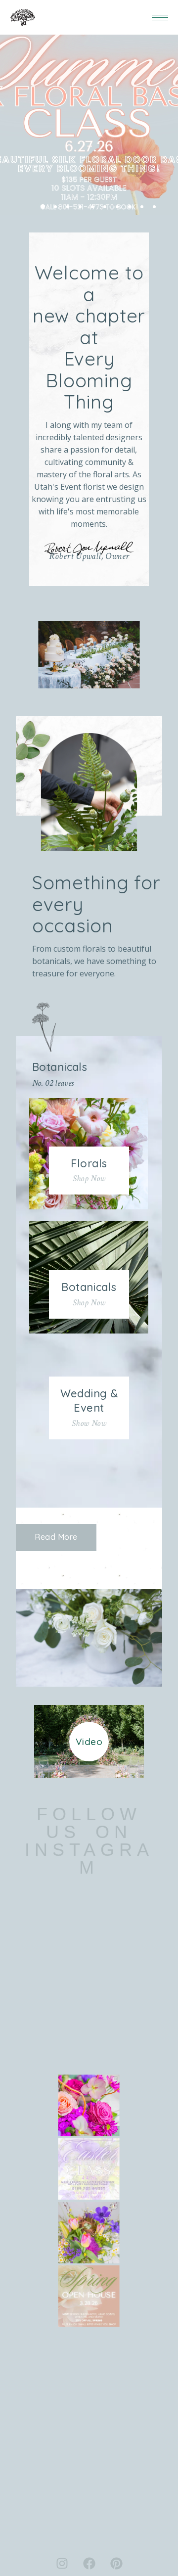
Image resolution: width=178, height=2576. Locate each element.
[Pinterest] (116, 2564)
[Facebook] (89, 2564)
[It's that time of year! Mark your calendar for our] (89, 2296)
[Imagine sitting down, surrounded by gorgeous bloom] (89, 2169)
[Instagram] (62, 2564)
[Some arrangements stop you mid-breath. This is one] (89, 2232)
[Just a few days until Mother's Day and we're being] (89, 2106)
